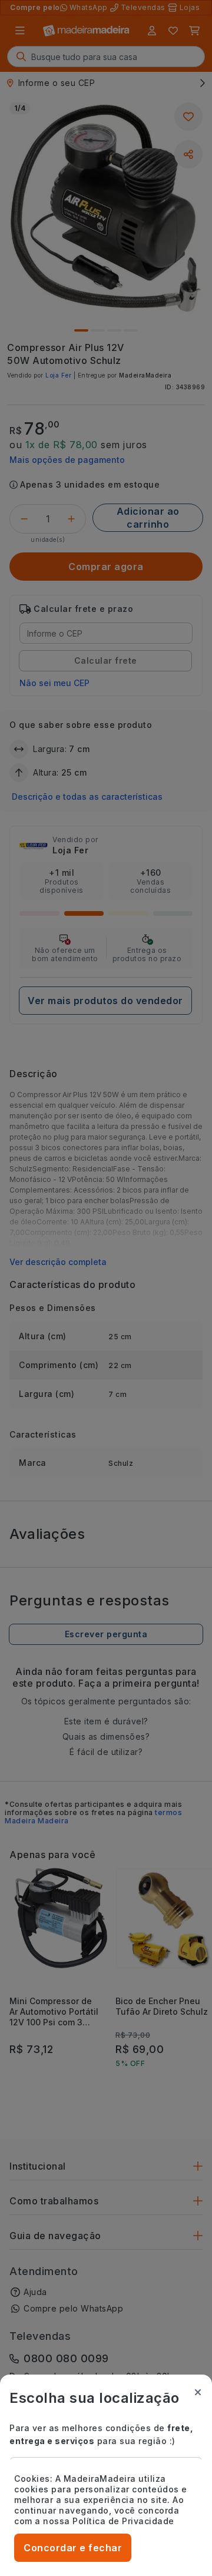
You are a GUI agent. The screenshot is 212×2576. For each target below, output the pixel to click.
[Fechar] (198, 2392)
